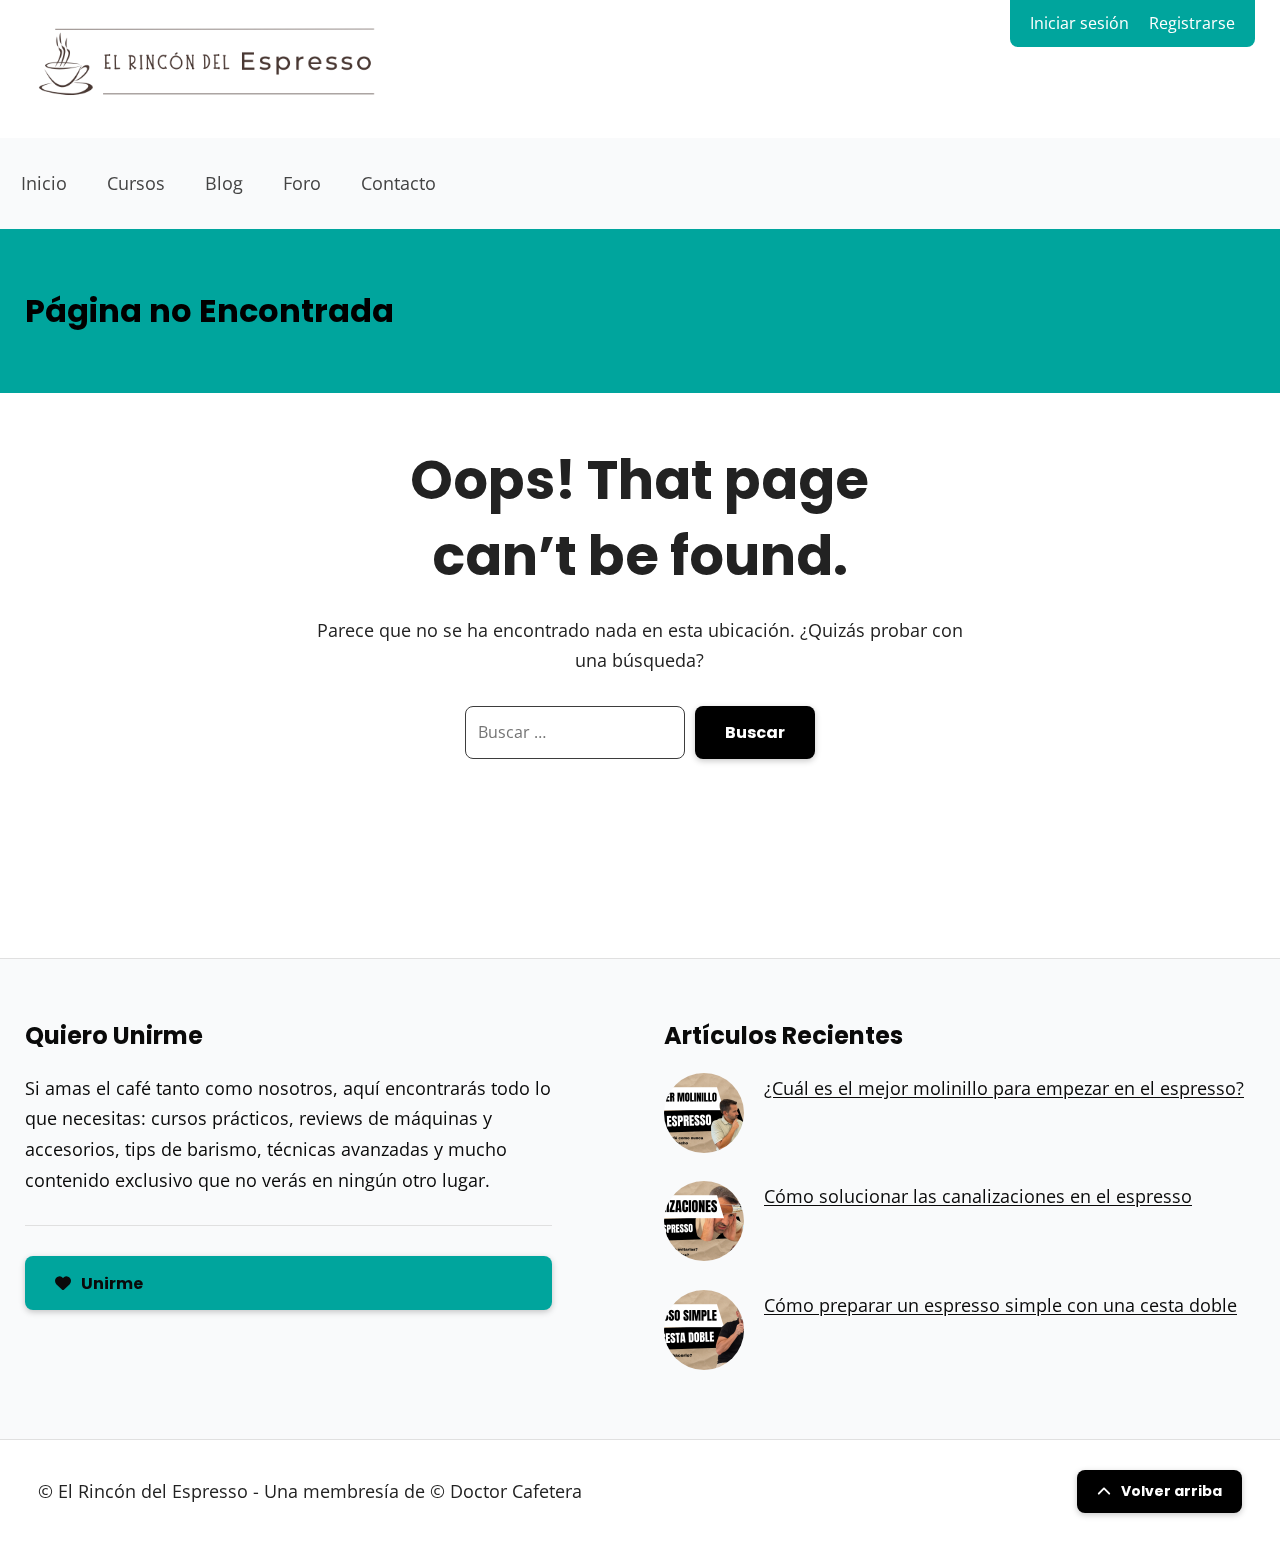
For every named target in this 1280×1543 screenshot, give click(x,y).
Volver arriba (1171, 1491)
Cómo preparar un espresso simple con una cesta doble (1000, 1305)
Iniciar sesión (1079, 23)
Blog (224, 183)
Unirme (112, 1283)
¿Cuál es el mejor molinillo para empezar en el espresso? (1004, 1088)
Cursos (136, 183)
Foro (302, 183)
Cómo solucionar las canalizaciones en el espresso (978, 1196)
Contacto (398, 183)
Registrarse (1192, 23)
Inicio (44, 183)
